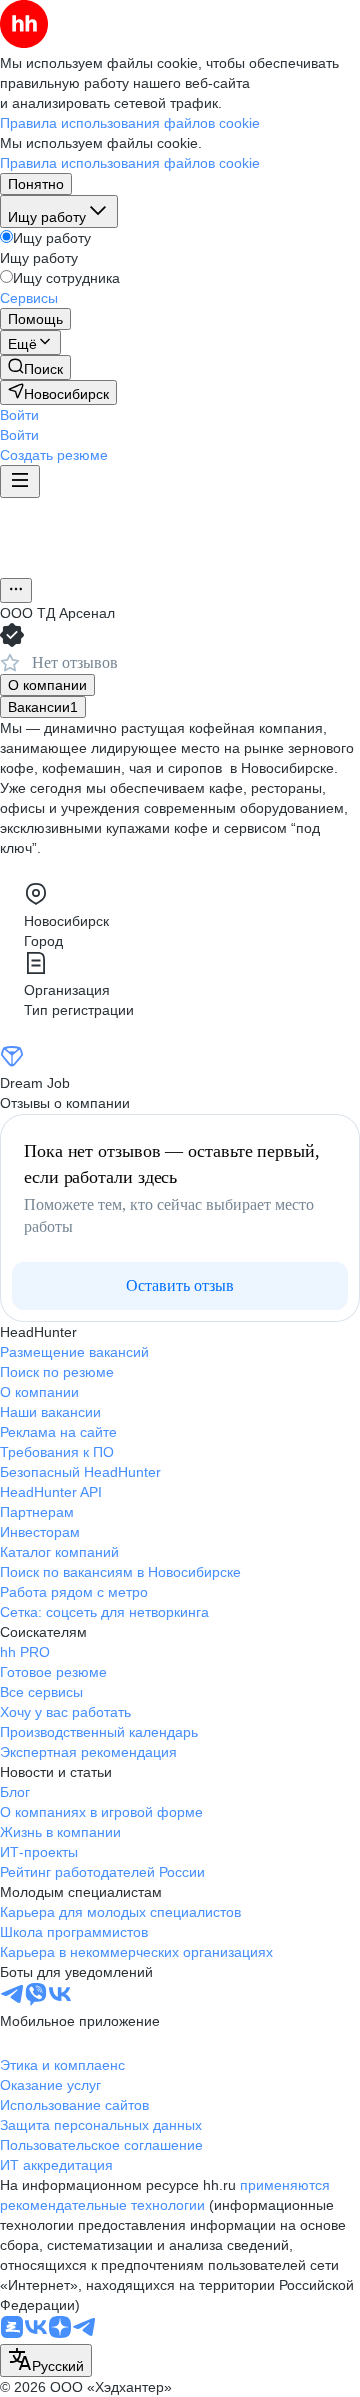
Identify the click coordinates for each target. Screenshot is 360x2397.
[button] (19, 415)
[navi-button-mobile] (20, 481)
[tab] (47, 685)
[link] (35, 367)
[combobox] (46, 2360)
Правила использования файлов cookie (130, 163)
